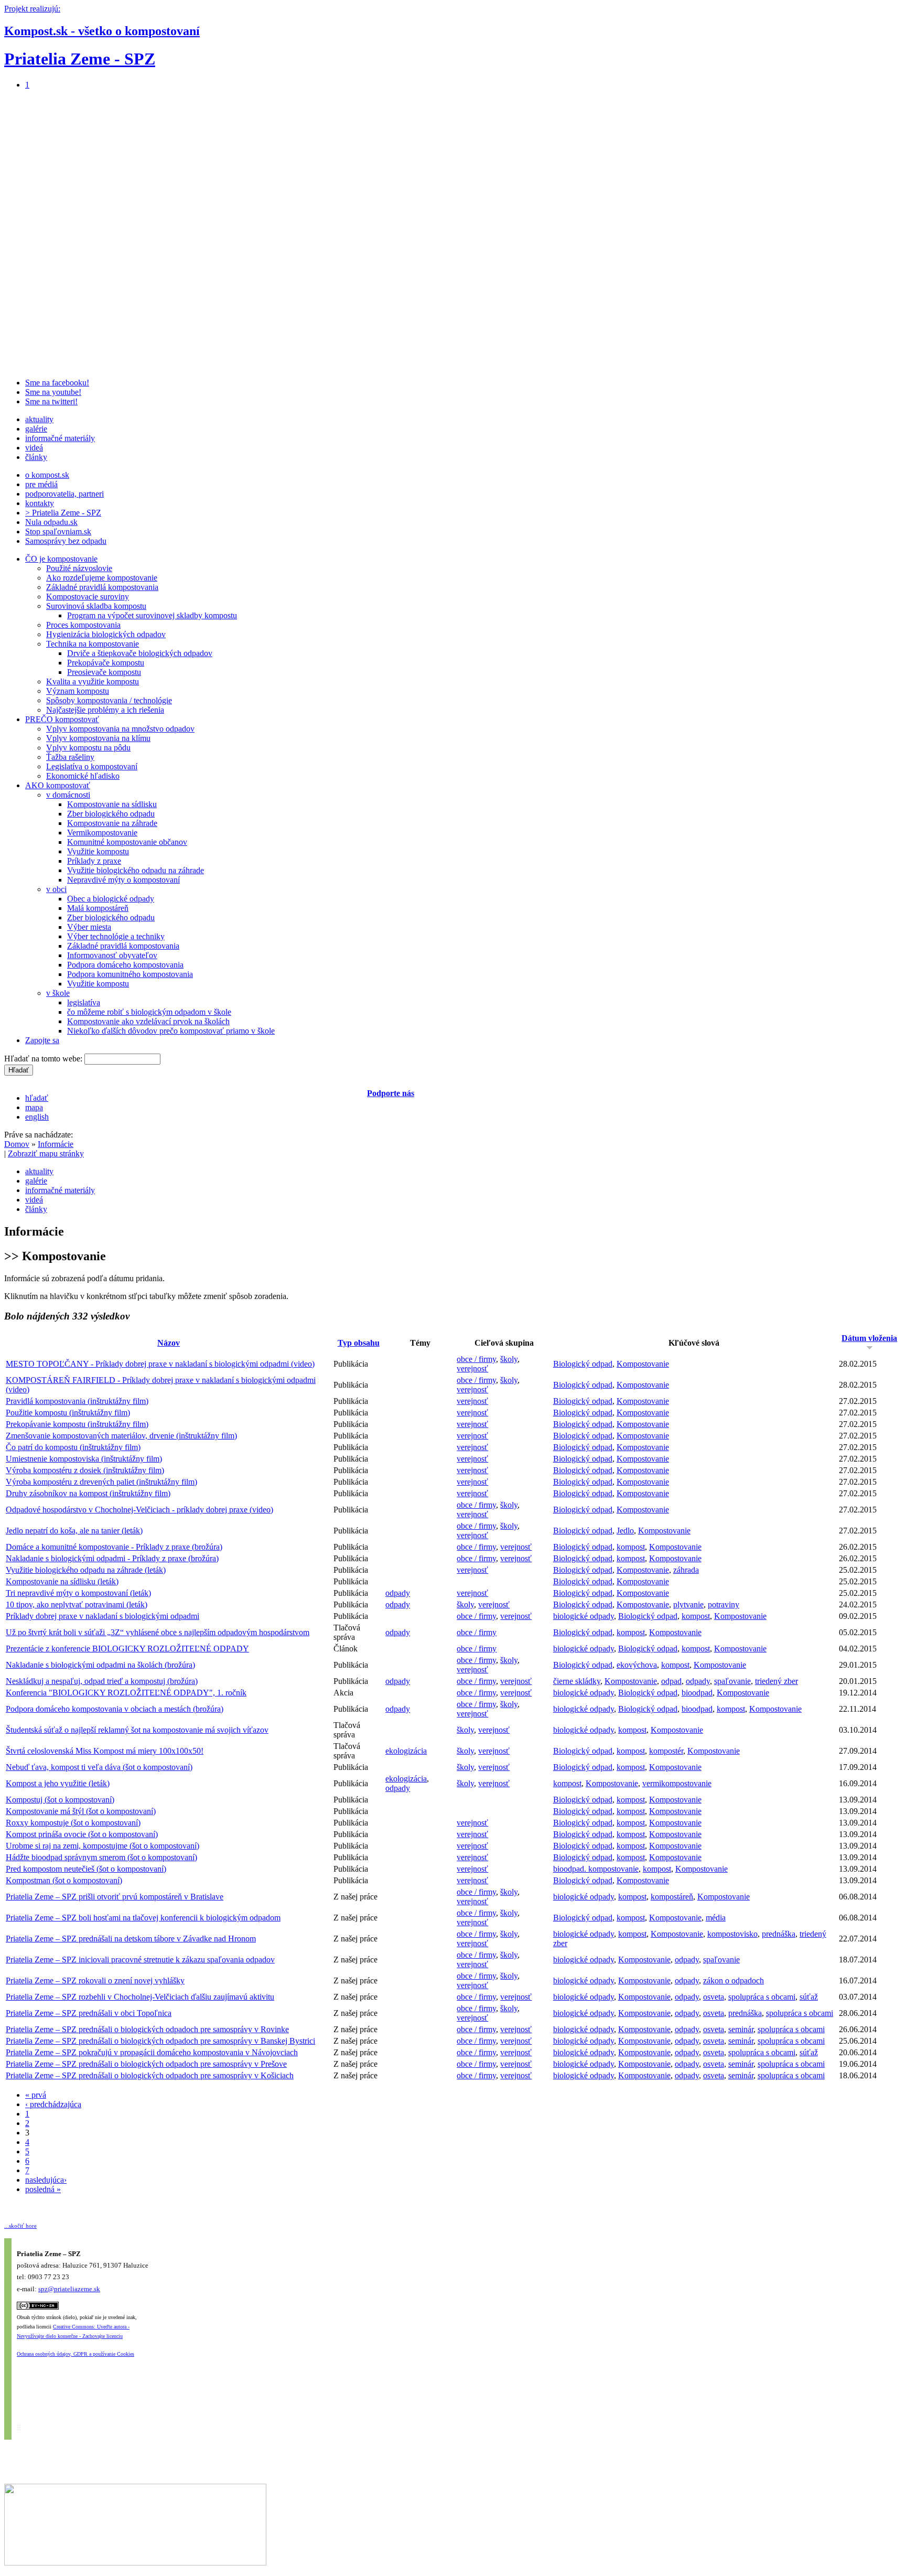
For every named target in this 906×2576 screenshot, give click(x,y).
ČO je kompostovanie (61, 559)
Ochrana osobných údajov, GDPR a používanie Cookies (75, 2354)
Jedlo (625, 1531)
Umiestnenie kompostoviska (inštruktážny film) (84, 1459)
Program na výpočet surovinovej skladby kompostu (152, 615)
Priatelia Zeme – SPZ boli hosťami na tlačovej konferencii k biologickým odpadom (143, 1918)
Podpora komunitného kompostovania (130, 974)
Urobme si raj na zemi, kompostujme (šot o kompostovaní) (103, 1846)
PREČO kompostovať (62, 719)
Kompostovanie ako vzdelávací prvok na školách (148, 1021)
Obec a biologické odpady (111, 899)
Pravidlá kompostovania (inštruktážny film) (77, 1401)
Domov (17, 1144)
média (716, 1918)
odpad (671, 1681)
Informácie (56, 1144)
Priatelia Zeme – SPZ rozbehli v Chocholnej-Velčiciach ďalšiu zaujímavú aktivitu (140, 1997)
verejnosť (472, 1368)
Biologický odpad (583, 1364)
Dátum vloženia (869, 1338)
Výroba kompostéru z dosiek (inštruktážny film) (85, 1470)
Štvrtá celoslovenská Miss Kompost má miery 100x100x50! (105, 1751)
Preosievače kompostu (104, 672)
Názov (169, 1343)
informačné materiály (60, 438)
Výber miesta (89, 927)
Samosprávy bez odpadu (66, 541)
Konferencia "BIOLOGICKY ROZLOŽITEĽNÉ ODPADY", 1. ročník (126, 1693)
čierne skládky (577, 1681)
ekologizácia (406, 1751)
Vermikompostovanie (102, 833)
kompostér (666, 1751)
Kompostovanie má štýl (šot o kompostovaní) (81, 1811)
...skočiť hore (20, 2226)
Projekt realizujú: (32, 9)
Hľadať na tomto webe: (44, 1059)
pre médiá (41, 484)
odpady (398, 1593)
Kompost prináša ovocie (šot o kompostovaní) (82, 1834)
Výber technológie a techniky (116, 936)
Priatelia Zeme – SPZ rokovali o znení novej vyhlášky (95, 1981)
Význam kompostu (78, 691)
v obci (56, 889)
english (37, 1117)
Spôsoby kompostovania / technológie (109, 700)
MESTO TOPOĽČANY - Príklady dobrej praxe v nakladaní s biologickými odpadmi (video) (160, 1364)
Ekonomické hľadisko (83, 776)
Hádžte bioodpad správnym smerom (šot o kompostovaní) (101, 1857)
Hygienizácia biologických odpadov (106, 634)
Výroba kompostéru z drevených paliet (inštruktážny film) (101, 1482)
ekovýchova (637, 1665)
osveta (714, 1997)
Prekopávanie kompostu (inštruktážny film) (77, 1424)
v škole (58, 993)
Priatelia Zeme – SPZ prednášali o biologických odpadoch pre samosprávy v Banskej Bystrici (160, 2041)
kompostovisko (732, 1934)
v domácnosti (68, 795)
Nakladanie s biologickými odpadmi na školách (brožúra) (100, 1665)
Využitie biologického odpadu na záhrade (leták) (86, 1570)
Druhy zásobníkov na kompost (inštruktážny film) (88, 1493)
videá (34, 448)
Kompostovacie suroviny (88, 597)
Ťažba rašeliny (70, 757)
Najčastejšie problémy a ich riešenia (105, 710)
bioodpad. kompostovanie (596, 1869)
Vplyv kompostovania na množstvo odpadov (120, 729)
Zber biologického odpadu (111, 814)
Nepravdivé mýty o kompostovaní (123, 880)
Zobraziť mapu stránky (46, 1153)
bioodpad (697, 1693)
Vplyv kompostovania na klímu (98, 738)
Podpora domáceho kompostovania (125, 965)
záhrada (686, 1570)
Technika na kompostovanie (93, 644)
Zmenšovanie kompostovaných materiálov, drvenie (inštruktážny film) (121, 1436)
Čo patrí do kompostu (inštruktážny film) (73, 1447)
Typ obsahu (359, 1343)
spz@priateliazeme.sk (69, 2289)
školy (509, 1359)
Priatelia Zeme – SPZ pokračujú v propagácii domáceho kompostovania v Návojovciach (152, 2052)
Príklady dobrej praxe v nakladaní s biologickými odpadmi (103, 1616)
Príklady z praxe (94, 861)
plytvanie (688, 1604)
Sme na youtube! (53, 392)
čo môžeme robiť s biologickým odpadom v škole (149, 1012)
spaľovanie (732, 1681)
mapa (34, 1107)
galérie (36, 429)
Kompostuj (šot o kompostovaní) (60, 1800)
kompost (631, 1547)
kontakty (40, 503)
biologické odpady (584, 1616)
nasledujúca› (46, 2180)
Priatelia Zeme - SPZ (80, 59)
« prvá (36, 2095)
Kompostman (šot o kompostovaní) (64, 1880)
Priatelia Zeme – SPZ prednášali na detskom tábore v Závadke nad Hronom (131, 1939)
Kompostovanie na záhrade (112, 823)
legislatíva (84, 1002)
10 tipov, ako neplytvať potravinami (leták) (77, 1604)
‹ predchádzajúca (53, 2104)
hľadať (37, 1098)
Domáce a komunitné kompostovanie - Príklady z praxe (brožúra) (114, 1547)
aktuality (39, 419)
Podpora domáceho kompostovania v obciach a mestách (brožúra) (115, 1709)
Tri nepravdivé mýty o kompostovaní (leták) (78, 1593)
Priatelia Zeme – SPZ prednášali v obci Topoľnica (89, 2013)
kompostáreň (672, 1897)
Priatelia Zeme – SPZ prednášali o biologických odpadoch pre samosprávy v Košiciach (150, 2075)
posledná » (43, 2189)
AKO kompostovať (58, 785)
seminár (741, 2029)
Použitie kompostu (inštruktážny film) (68, 1413)
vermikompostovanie (677, 1783)
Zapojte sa (42, 1040)
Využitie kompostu (98, 851)
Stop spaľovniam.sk (58, 532)
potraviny (724, 1604)
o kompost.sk (47, 475)
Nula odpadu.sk (51, 522)
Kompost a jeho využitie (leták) (58, 1783)
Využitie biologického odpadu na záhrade (136, 870)
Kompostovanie (643, 1364)
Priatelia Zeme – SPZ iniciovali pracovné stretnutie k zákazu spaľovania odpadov (140, 1960)
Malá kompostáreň (98, 908)
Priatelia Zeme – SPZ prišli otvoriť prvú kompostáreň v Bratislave (115, 1897)
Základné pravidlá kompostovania (102, 587)
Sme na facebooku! (57, 383)
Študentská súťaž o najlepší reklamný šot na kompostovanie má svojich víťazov (137, 1730)
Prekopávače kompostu (106, 663)
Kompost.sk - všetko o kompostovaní (102, 31)
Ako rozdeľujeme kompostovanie (102, 578)
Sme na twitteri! (51, 401)
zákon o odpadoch (734, 1981)
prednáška (779, 1934)
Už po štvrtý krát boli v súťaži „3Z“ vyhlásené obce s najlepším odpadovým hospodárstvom (158, 1632)
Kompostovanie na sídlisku (112, 804)
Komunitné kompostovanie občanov (127, 842)
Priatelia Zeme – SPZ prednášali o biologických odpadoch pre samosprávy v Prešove (146, 2064)
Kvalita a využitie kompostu (93, 681)
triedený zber (776, 1681)
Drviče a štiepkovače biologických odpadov (140, 653)
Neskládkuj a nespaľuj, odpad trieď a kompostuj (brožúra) (102, 1681)
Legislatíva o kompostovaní (92, 766)
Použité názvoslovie (79, 568)
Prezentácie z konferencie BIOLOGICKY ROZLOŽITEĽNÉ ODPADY (127, 1649)
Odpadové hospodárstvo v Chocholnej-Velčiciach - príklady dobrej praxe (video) (139, 1510)
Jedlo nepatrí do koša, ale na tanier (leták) (74, 1531)
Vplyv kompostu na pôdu (88, 748)
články (36, 457)
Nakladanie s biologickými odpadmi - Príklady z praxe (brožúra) (112, 1558)
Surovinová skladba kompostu (96, 606)
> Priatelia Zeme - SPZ (63, 513)
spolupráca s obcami (762, 1997)
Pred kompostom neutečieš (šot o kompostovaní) (86, 1869)
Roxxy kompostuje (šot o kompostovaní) (73, 1823)
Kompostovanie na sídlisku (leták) (62, 1581)
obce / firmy (476, 1359)
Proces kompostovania (83, 625)
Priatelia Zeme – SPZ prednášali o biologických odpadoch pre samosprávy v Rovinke (147, 2029)
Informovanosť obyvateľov (112, 955)
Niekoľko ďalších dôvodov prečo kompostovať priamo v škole (171, 1031)
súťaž (809, 1997)
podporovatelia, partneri (64, 494)
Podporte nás (391, 1093)
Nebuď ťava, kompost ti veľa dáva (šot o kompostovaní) (99, 1767)
